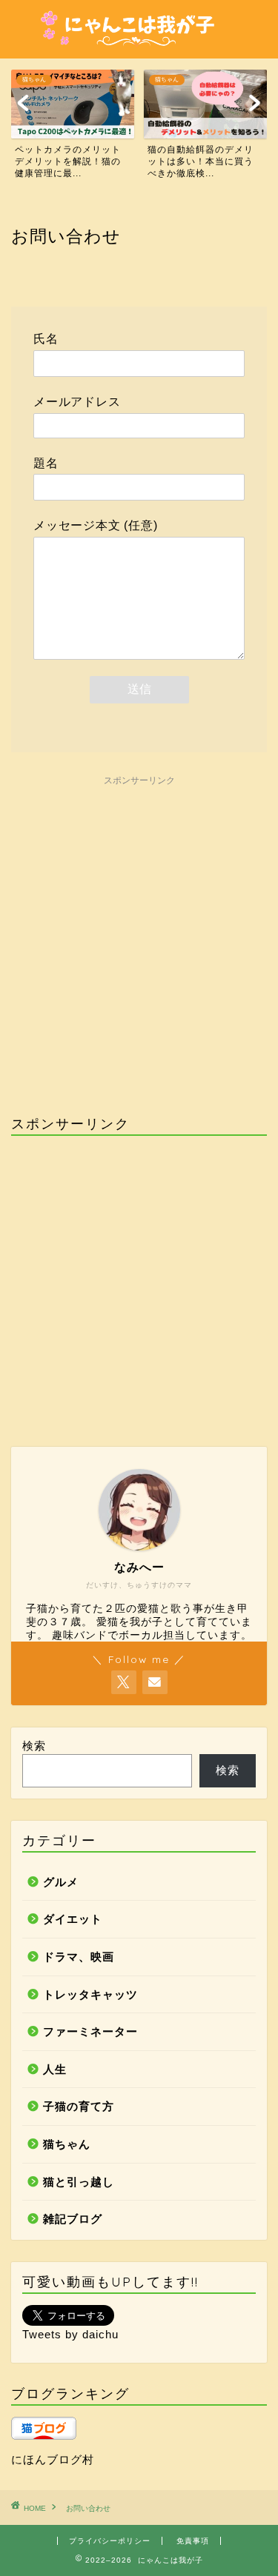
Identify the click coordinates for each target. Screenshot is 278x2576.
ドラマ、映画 (79, 1957)
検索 (34, 1746)
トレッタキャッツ (90, 1994)
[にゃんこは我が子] (139, 47)
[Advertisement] (139, 932)
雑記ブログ (73, 2219)
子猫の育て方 (79, 2106)
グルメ (61, 1882)
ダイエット (73, 1919)
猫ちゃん (67, 2144)
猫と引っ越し (79, 2182)
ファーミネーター (90, 2031)
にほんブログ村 (53, 2459)
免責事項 (193, 2541)
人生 (55, 2069)
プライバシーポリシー (110, 2541)
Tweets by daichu (70, 2334)
